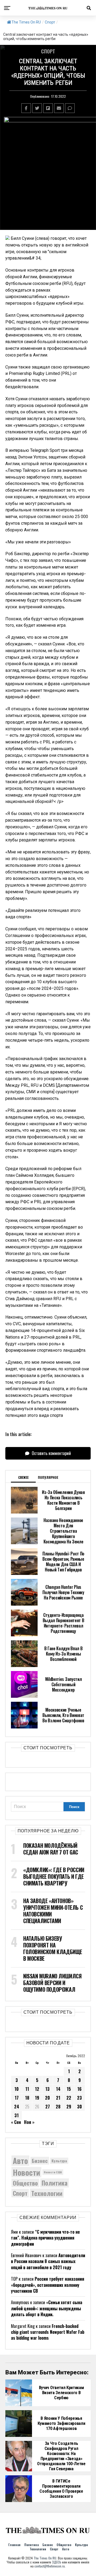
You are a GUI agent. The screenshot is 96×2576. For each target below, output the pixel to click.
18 (27, 2098)
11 (27, 2089)
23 (79, 2098)
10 (17, 2089)
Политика (55, 2183)
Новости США (53, 2172)
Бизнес (40, 2161)
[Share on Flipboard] (48, 108)
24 (17, 2107)
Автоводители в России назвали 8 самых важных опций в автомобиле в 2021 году (48, 2261)
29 (69, 2107)
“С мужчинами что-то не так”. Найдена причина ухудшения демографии (45, 2238)
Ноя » (29, 2122)
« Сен (16, 2122)
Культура (59, 2161)
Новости (26, 2172)
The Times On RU (26, 22)
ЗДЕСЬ (57, 2562)
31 (17, 2115)
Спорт (50, 22)
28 (58, 2107)
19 (37, 2098)
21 (58, 2098)
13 (47, 2089)
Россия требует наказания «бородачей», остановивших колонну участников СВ (48, 2285)
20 (47, 2098)
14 (58, 2089)
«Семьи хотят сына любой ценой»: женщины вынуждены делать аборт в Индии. (47, 2308)
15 (69, 2089)
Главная (14, 2545)
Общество (25, 2183)
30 (79, 2107)
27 (48, 2107)
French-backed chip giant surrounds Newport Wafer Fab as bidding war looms (48, 2332)
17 (17, 2098)
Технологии (47, 2193)
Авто (20, 2161)
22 (69, 2098)
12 (37, 2089)
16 (79, 2089)
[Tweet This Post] (37, 108)
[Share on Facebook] (26, 108)
